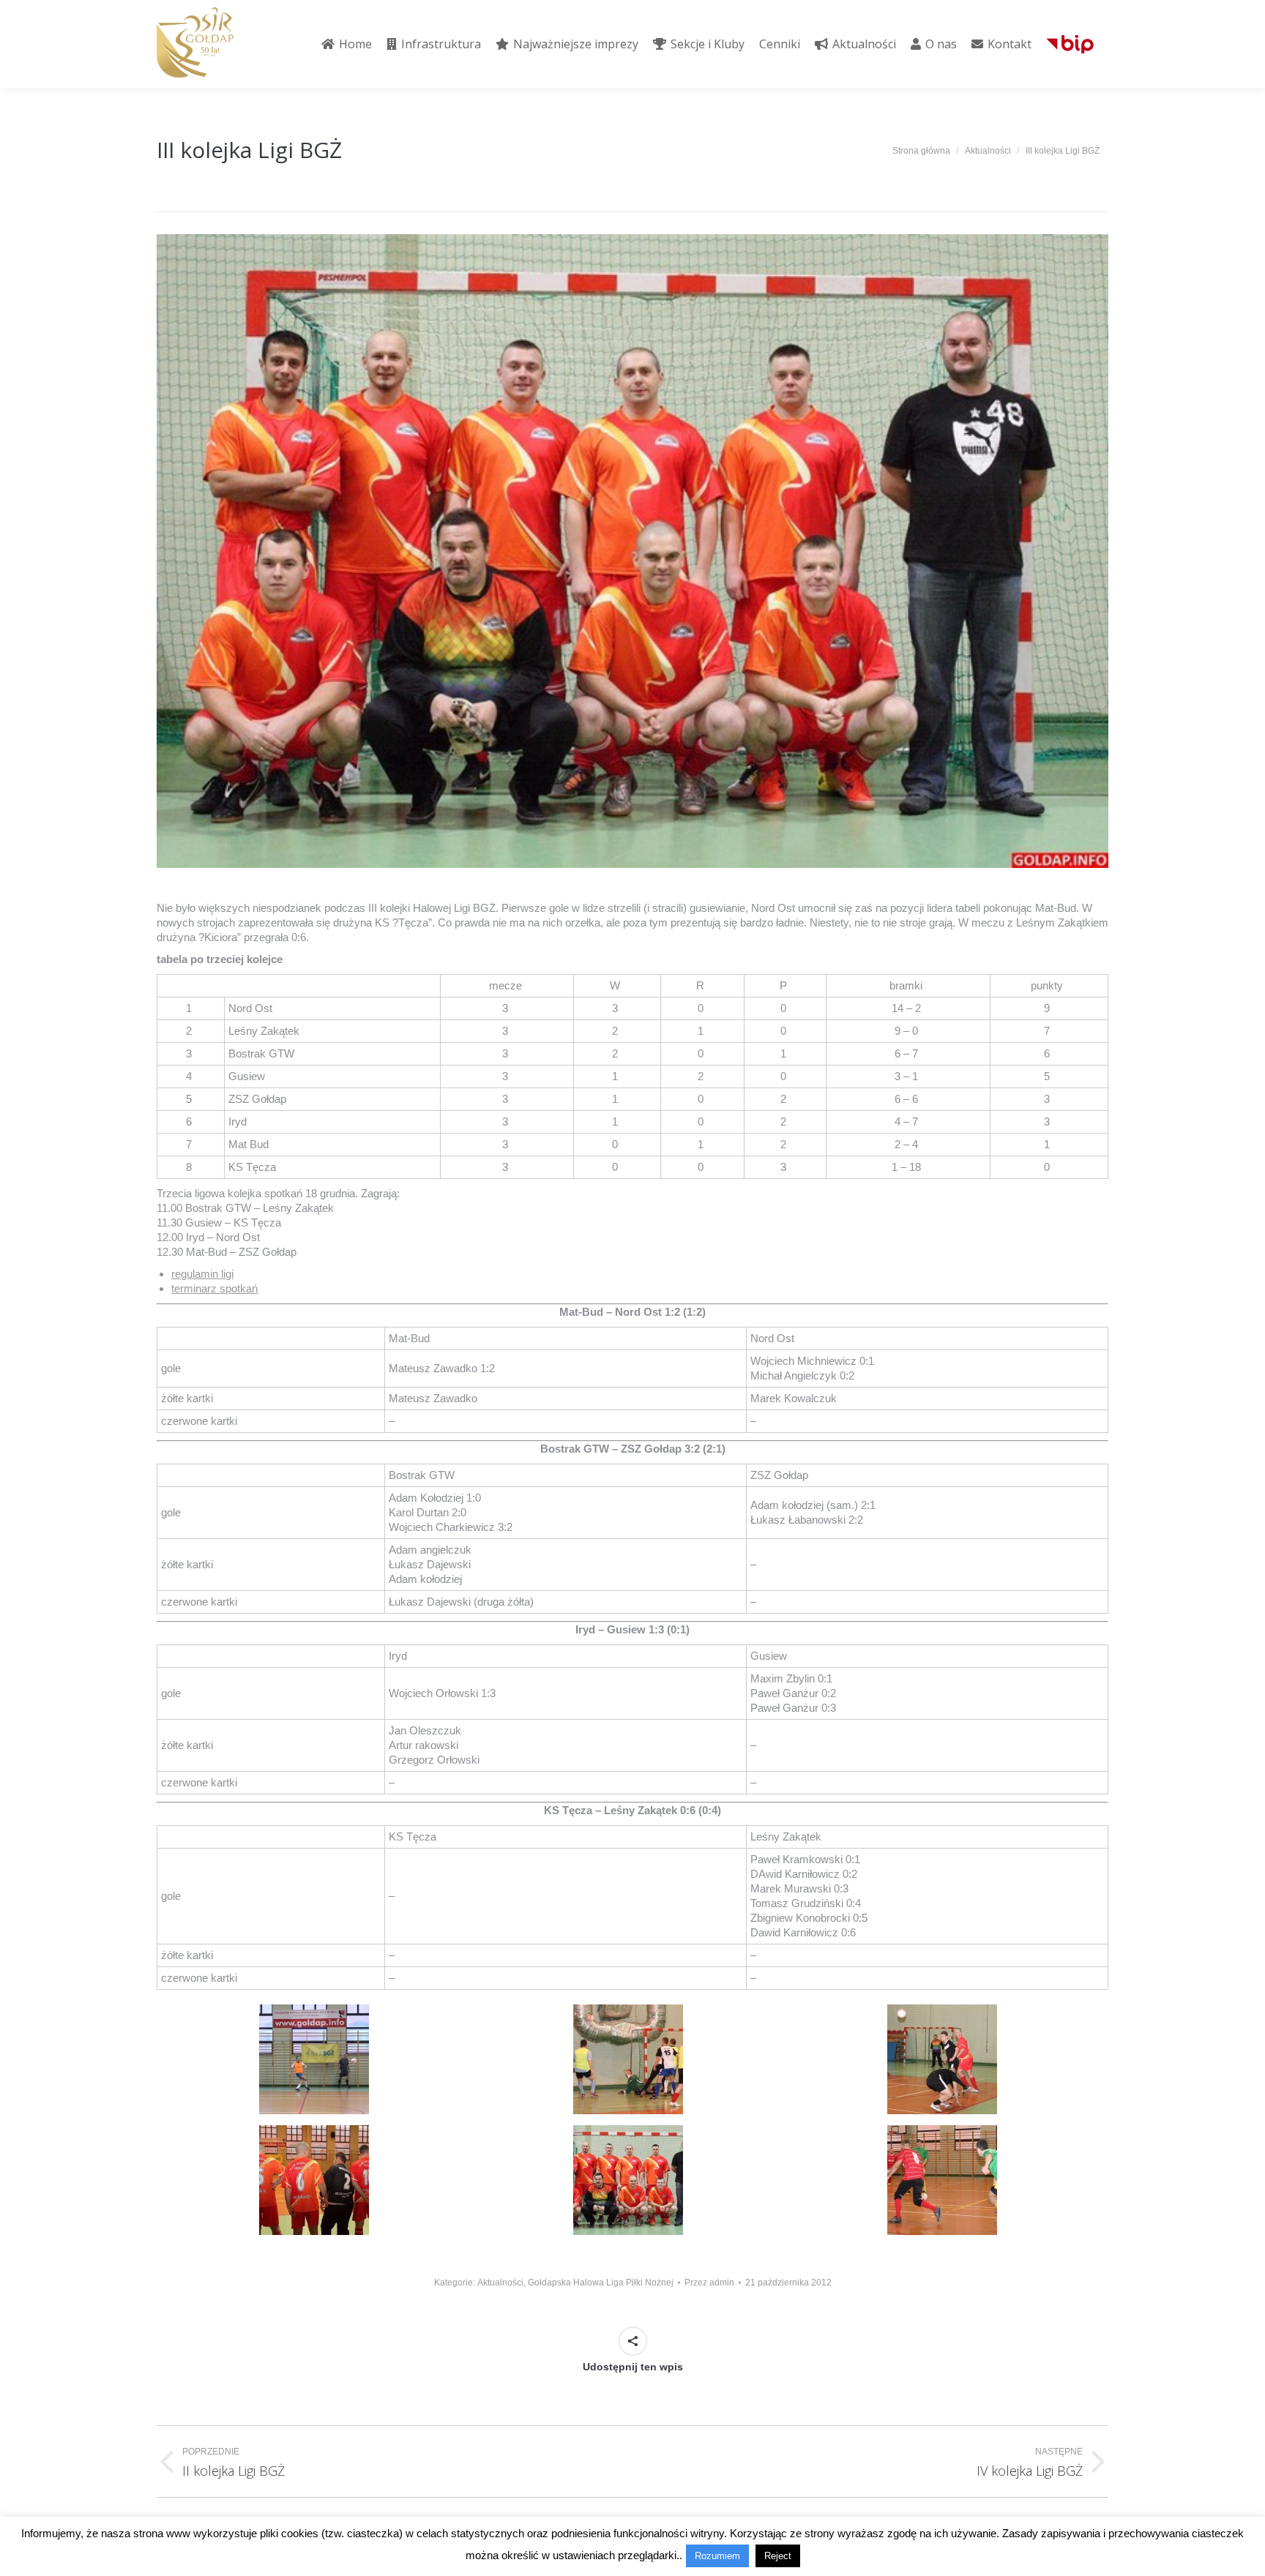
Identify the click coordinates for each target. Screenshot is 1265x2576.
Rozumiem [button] (717, 2556)
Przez (709, 2283)
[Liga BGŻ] (314, 2059)
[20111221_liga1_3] (628, 2180)
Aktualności (500, 2283)
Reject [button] (778, 2556)
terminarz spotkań (214, 1288)
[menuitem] (347, 44)
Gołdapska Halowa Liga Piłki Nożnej (601, 2283)
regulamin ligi (202, 1274)
